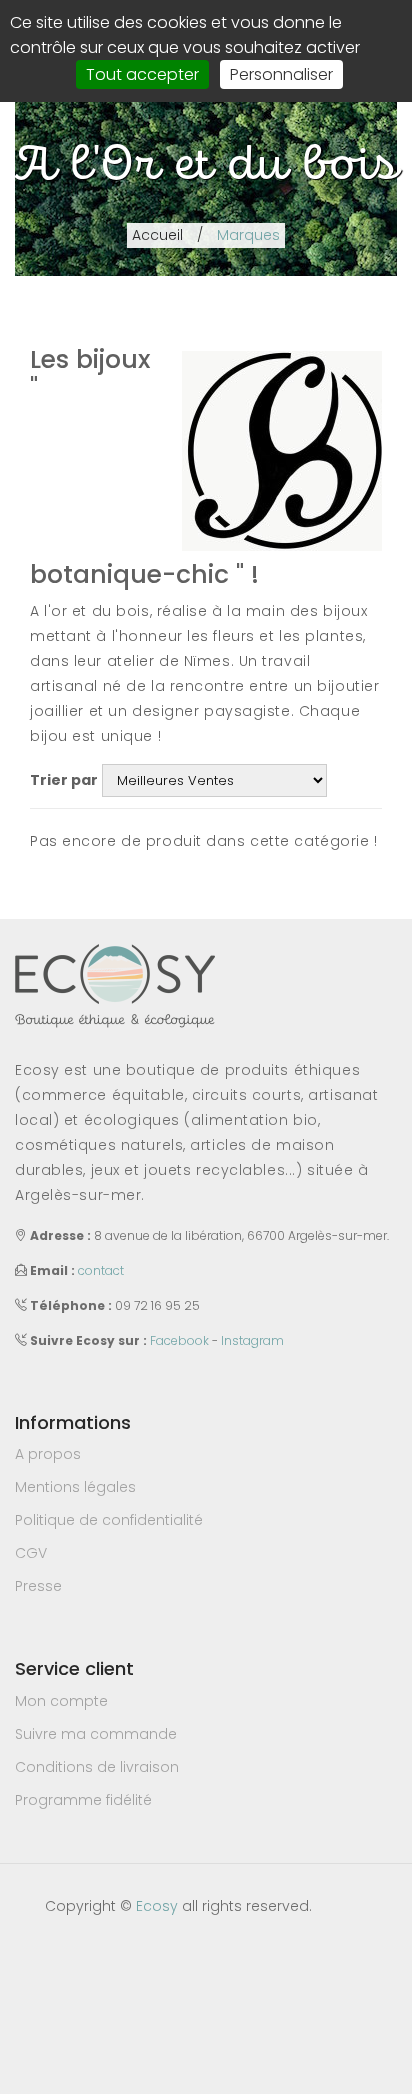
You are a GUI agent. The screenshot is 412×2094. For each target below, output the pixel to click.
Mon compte (61, 1701)
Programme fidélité (83, 1800)
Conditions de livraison (97, 1767)
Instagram (252, 1340)
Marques (248, 235)
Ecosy (157, 1906)
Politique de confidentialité (109, 1520)
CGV (31, 1553)
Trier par (64, 780)
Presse (38, 1586)
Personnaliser (281, 74)
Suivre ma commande (96, 1734)
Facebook (179, 1340)
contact (101, 1270)
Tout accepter (142, 74)
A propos (48, 1454)
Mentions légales (75, 1487)
